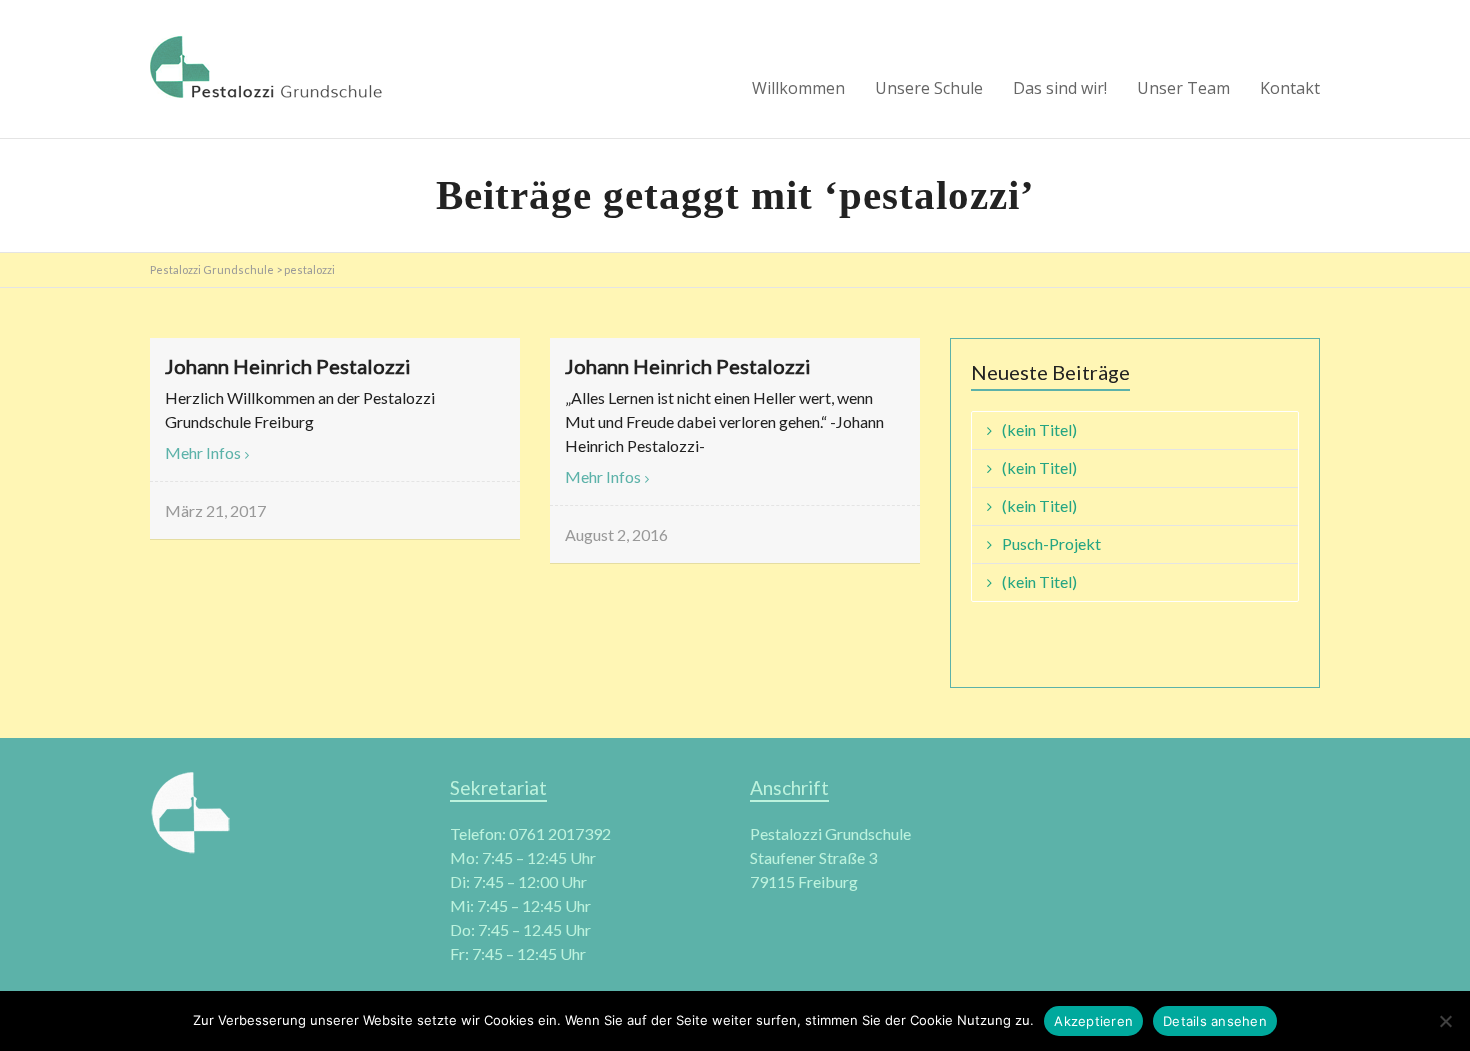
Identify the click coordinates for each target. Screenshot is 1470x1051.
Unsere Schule (929, 88)
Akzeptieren (1093, 1021)
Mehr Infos (203, 452)
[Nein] (1445, 1021)
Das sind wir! (1060, 88)
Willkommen (798, 88)
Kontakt (1290, 88)
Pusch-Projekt (1051, 543)
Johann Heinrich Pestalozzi (288, 366)
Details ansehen (1215, 1021)
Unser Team (1183, 88)
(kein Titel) (1039, 429)
